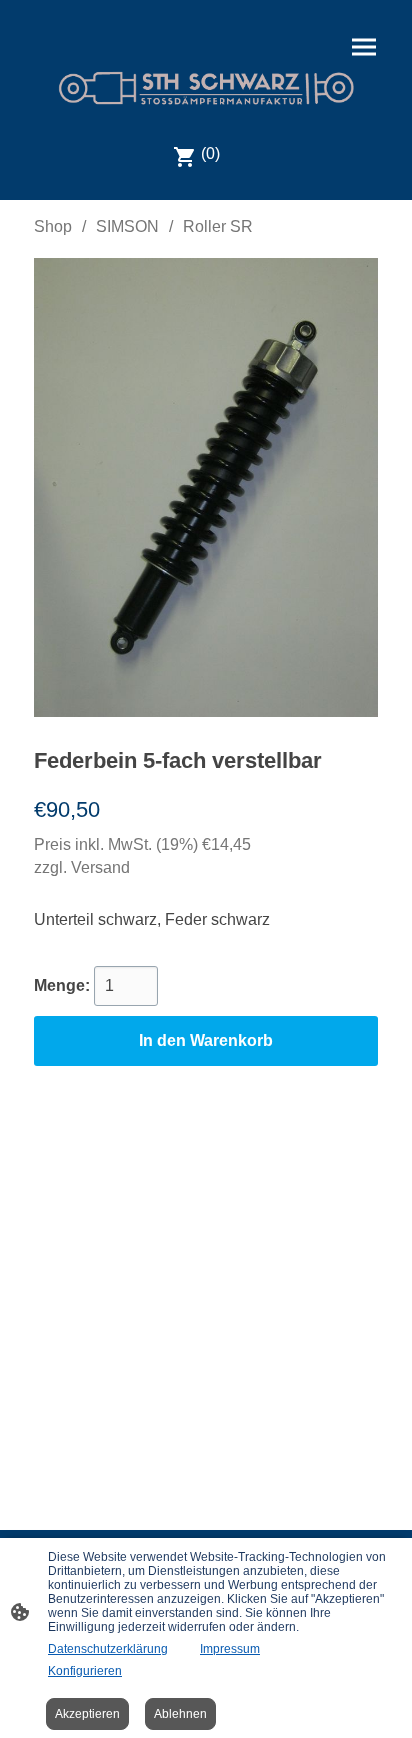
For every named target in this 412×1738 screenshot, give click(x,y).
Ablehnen (180, 1714)
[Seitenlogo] (206, 88)
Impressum (230, 1649)
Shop (53, 226)
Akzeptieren (87, 1714)
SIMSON (127, 226)
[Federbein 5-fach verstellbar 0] (206, 487)
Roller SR (218, 226)
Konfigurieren (85, 1671)
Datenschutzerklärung (108, 1649)
